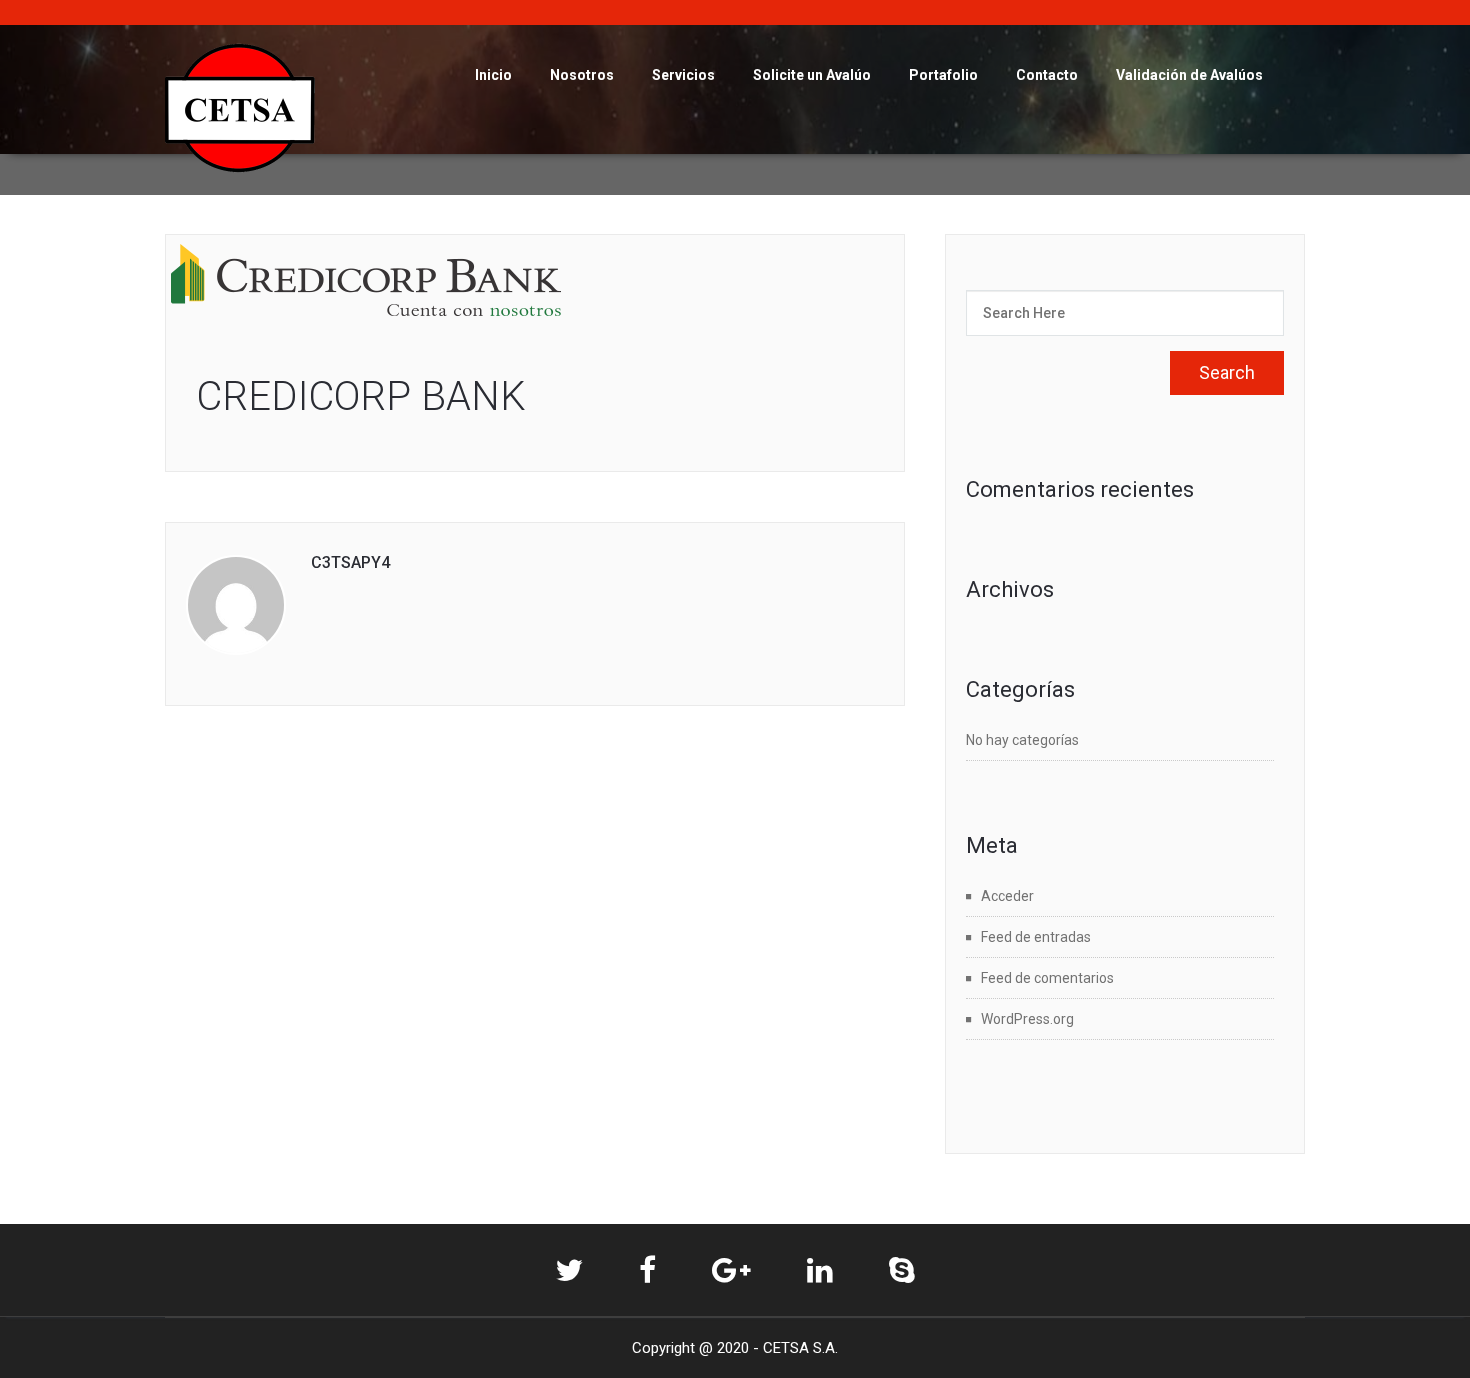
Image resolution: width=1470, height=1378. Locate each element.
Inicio (493, 75)
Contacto (1047, 75)
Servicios (683, 75)
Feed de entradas (1036, 937)
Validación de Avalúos (1189, 75)
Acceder (1007, 896)
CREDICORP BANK (361, 396)
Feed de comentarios (1047, 978)
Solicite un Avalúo (812, 75)
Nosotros (582, 75)
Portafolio (943, 75)
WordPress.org (1027, 1019)
